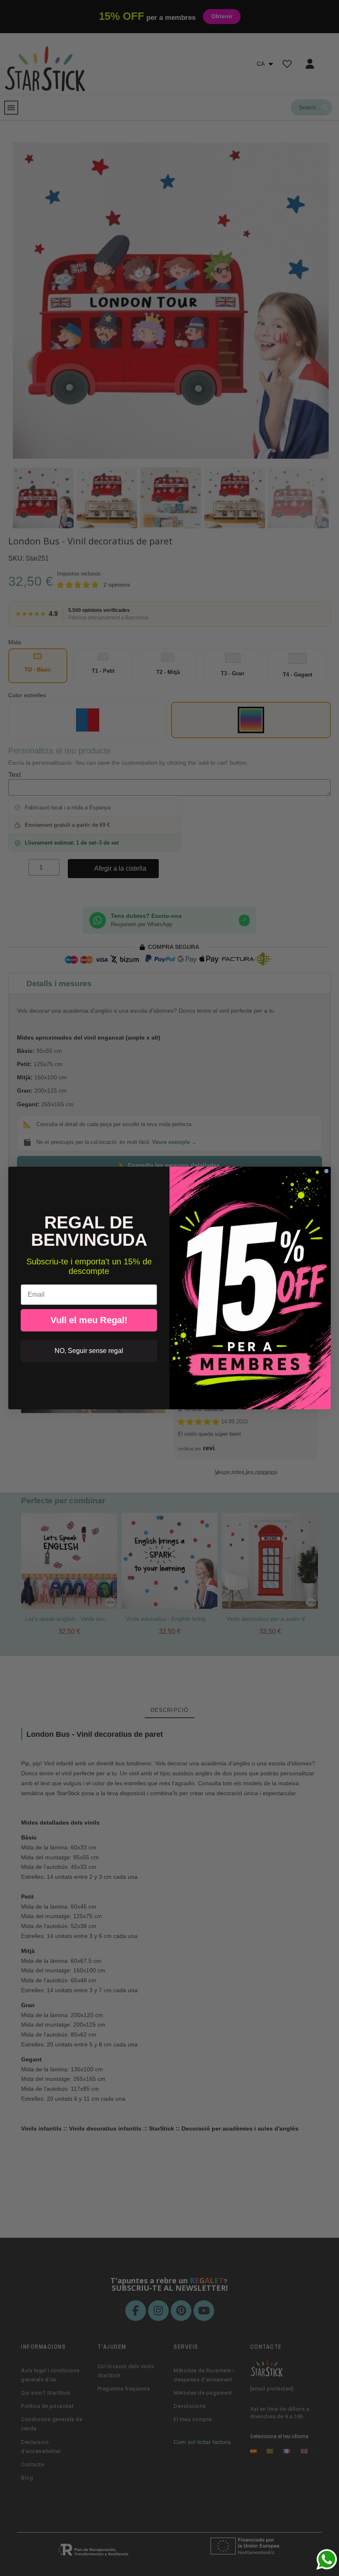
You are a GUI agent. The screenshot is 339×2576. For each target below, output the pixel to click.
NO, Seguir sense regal (89, 1351)
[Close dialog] (326, 1171)
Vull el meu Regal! (89, 1320)
